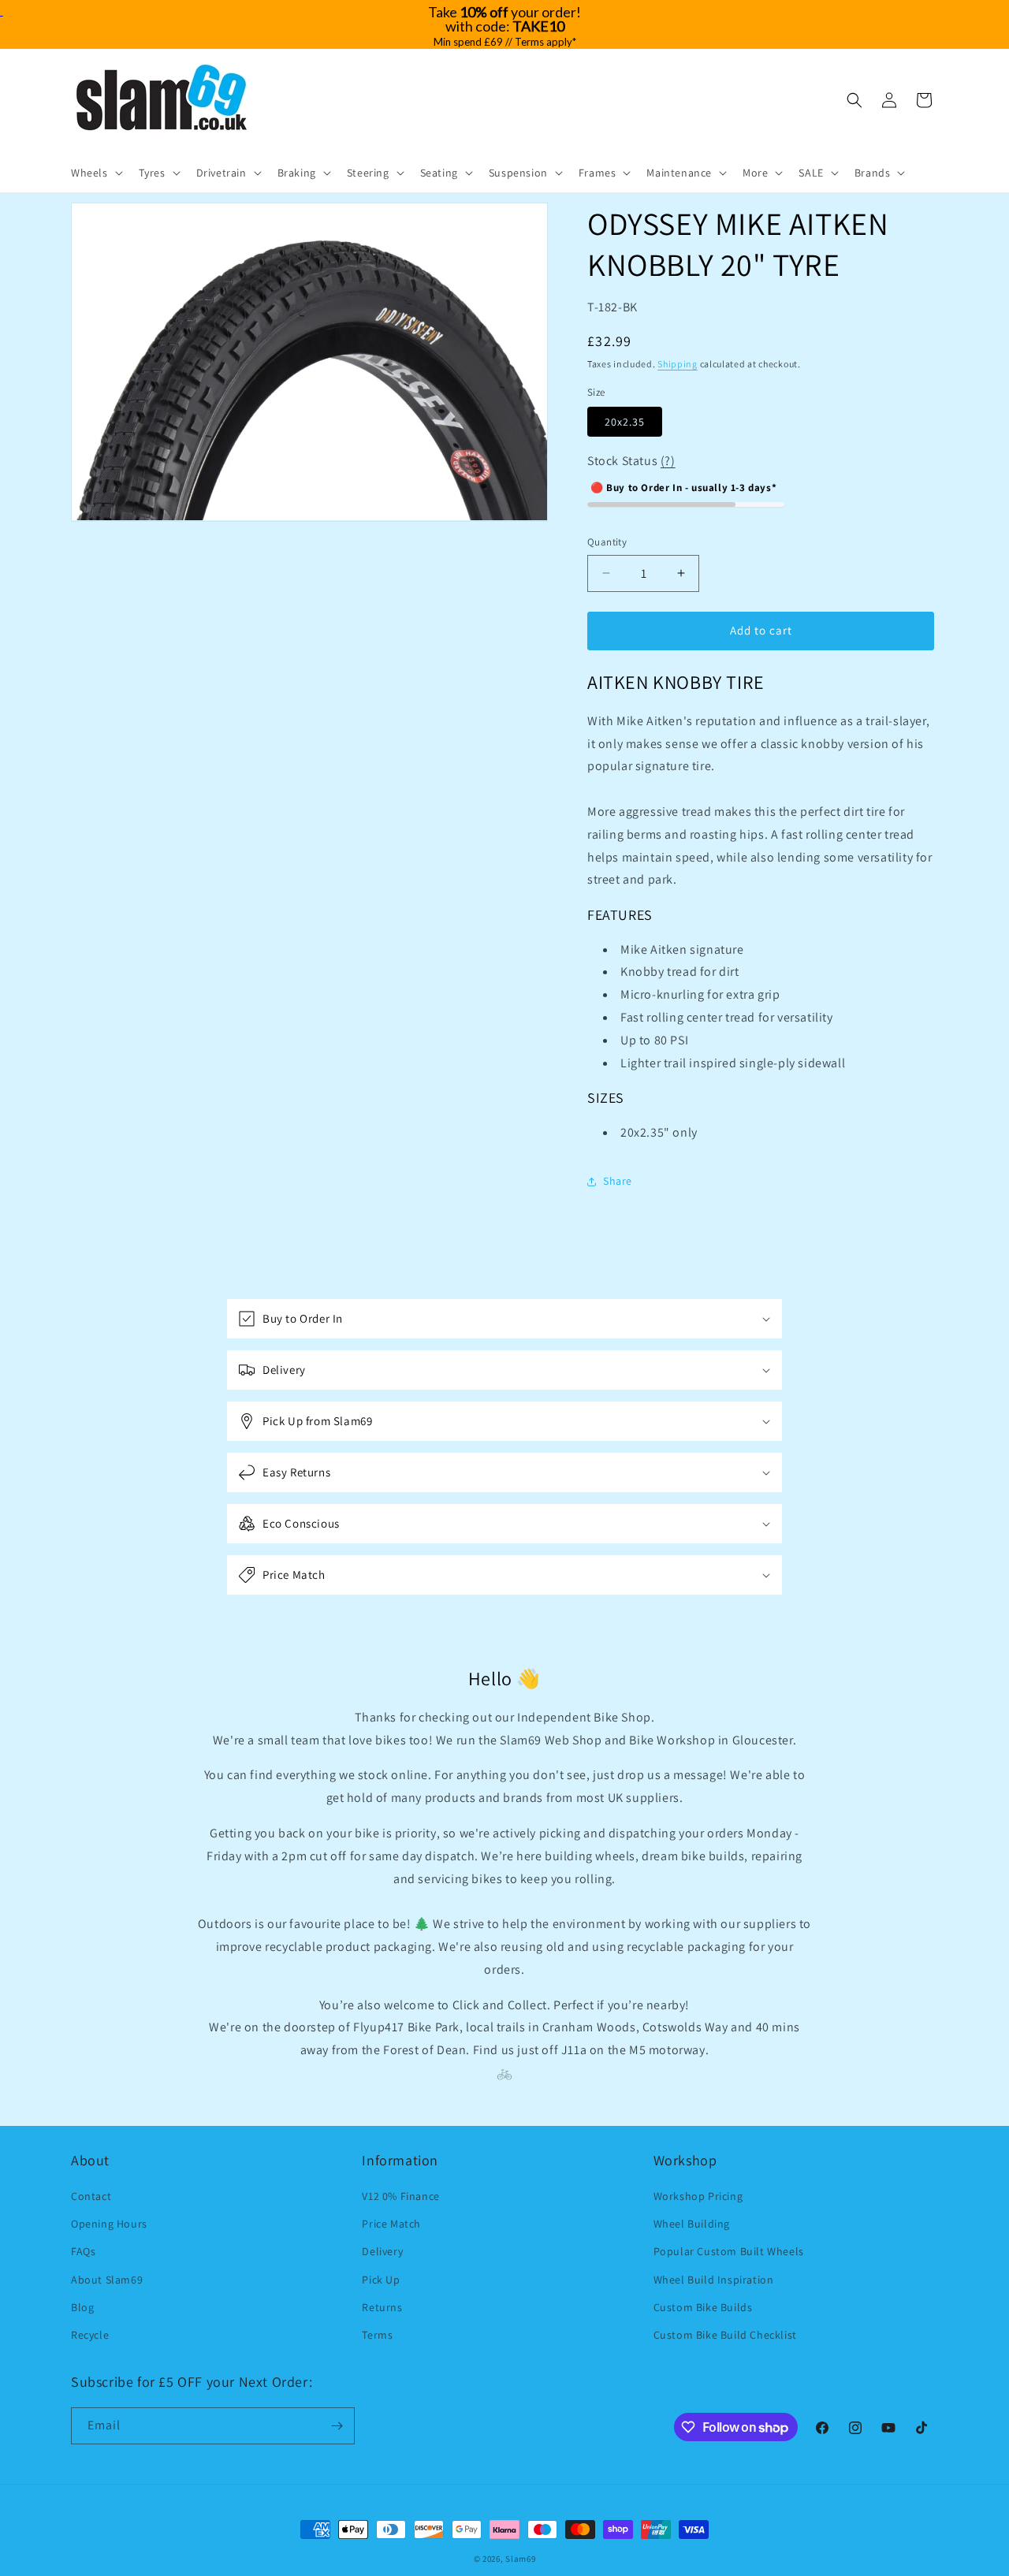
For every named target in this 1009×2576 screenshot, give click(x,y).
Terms (377, 2335)
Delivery (382, 2251)
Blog (82, 2307)
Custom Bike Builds (703, 2307)
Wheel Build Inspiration (714, 2280)
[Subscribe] (337, 2426)
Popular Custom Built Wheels (729, 2251)
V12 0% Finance (400, 2196)
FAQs (83, 2251)
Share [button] (618, 1181)
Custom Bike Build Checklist (725, 2335)
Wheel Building (692, 2224)
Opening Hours (109, 2224)
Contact (91, 2196)
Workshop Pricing (698, 2196)
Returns (382, 2307)
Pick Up (381, 2280)
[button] (95, 173)
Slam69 (520, 2559)
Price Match (391, 2224)
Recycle (90, 2335)
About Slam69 (107, 2280)
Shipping (678, 364)
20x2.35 (625, 422)
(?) (668, 461)
